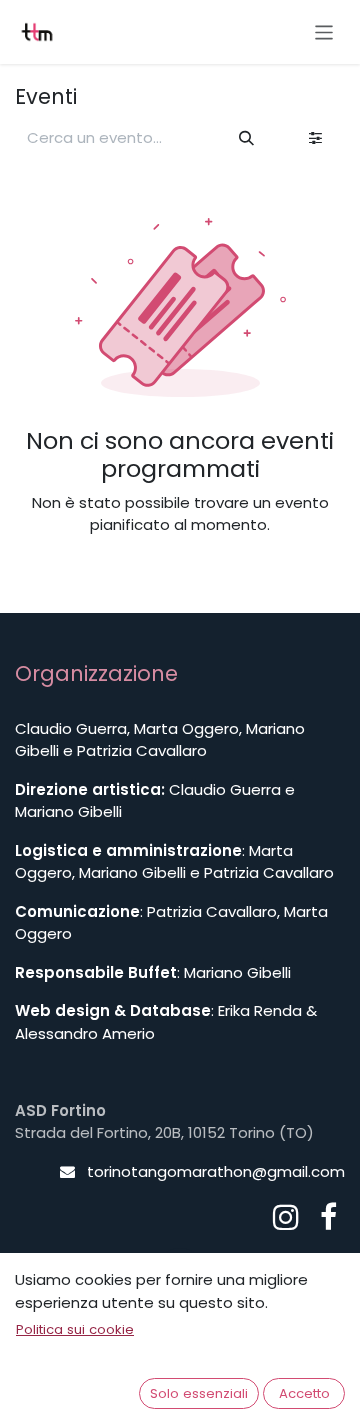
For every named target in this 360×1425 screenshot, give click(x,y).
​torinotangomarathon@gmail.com (216, 1171)
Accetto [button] (304, 1393)
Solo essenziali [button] (199, 1393)
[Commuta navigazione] (324, 31)
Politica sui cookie (75, 1329)
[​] (286, 1217)
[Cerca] (247, 138)
